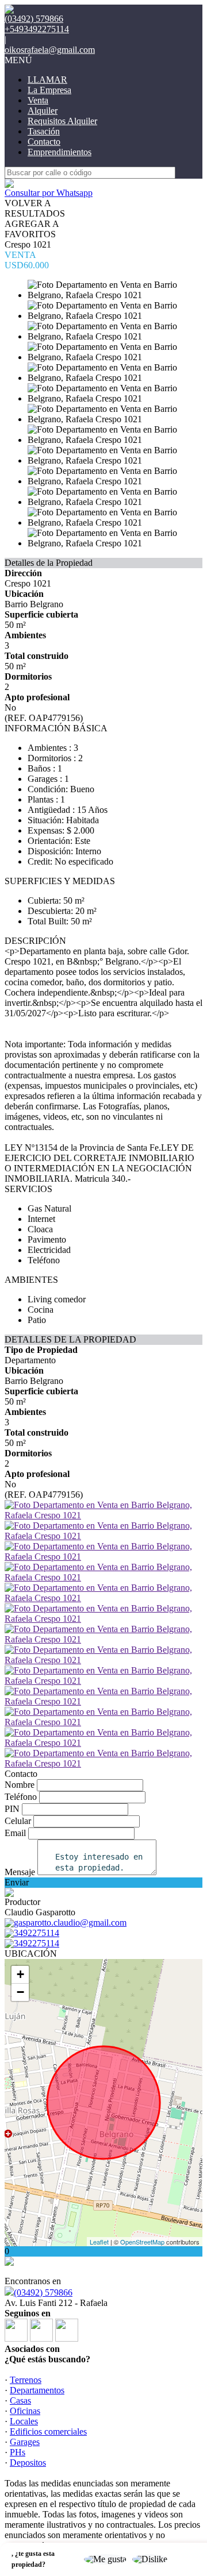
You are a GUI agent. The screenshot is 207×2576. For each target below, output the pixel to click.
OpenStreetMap (142, 2242)
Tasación (44, 131)
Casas (20, 2400)
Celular (18, 1821)
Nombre (20, 1785)
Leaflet (99, 2242)
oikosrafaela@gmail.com (50, 50)
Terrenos (26, 2380)
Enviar (17, 1882)
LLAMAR (47, 80)
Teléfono (21, 1797)
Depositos (28, 2463)
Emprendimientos (60, 152)
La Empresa (49, 90)
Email (15, 1833)
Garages (25, 2442)
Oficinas (25, 2411)
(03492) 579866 (43, 2292)
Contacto (44, 142)
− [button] (20, 1992)
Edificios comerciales (48, 2432)
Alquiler (43, 111)
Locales (24, 2421)
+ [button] (20, 1974)
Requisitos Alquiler (62, 121)
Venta (38, 100)
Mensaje (20, 1872)
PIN (12, 1809)
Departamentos (37, 2390)
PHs (18, 2452)
